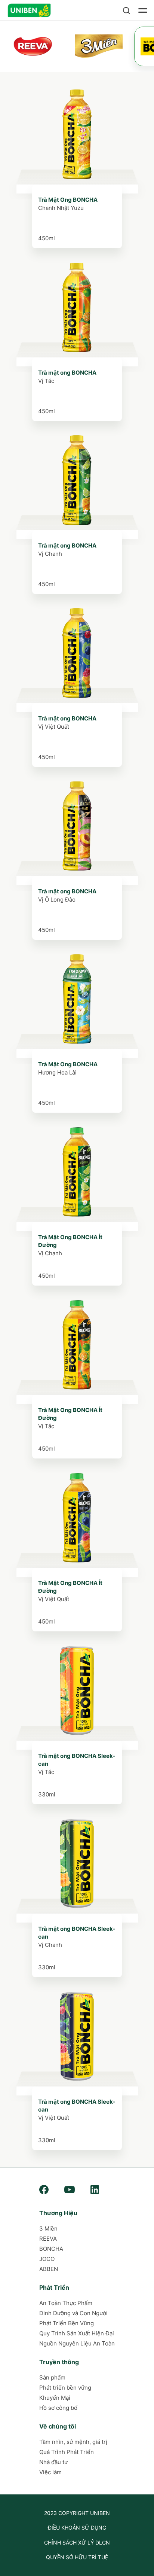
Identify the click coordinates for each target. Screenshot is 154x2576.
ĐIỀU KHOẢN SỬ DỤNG (77, 2528)
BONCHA (51, 2249)
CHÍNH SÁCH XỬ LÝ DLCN (77, 2543)
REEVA (48, 2239)
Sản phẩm (52, 2377)
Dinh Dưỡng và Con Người (73, 2313)
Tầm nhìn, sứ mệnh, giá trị (73, 2442)
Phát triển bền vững (65, 2388)
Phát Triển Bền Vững (67, 2323)
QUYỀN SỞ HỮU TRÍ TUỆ (77, 2557)
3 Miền (48, 2229)
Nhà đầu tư (53, 2462)
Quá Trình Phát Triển (67, 2452)
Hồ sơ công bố (58, 2408)
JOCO (47, 2259)
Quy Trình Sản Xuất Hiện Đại (77, 2333)
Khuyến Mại (55, 2398)
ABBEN (49, 2269)
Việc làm (50, 2472)
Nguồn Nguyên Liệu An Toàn (77, 2343)
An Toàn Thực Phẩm (66, 2303)
